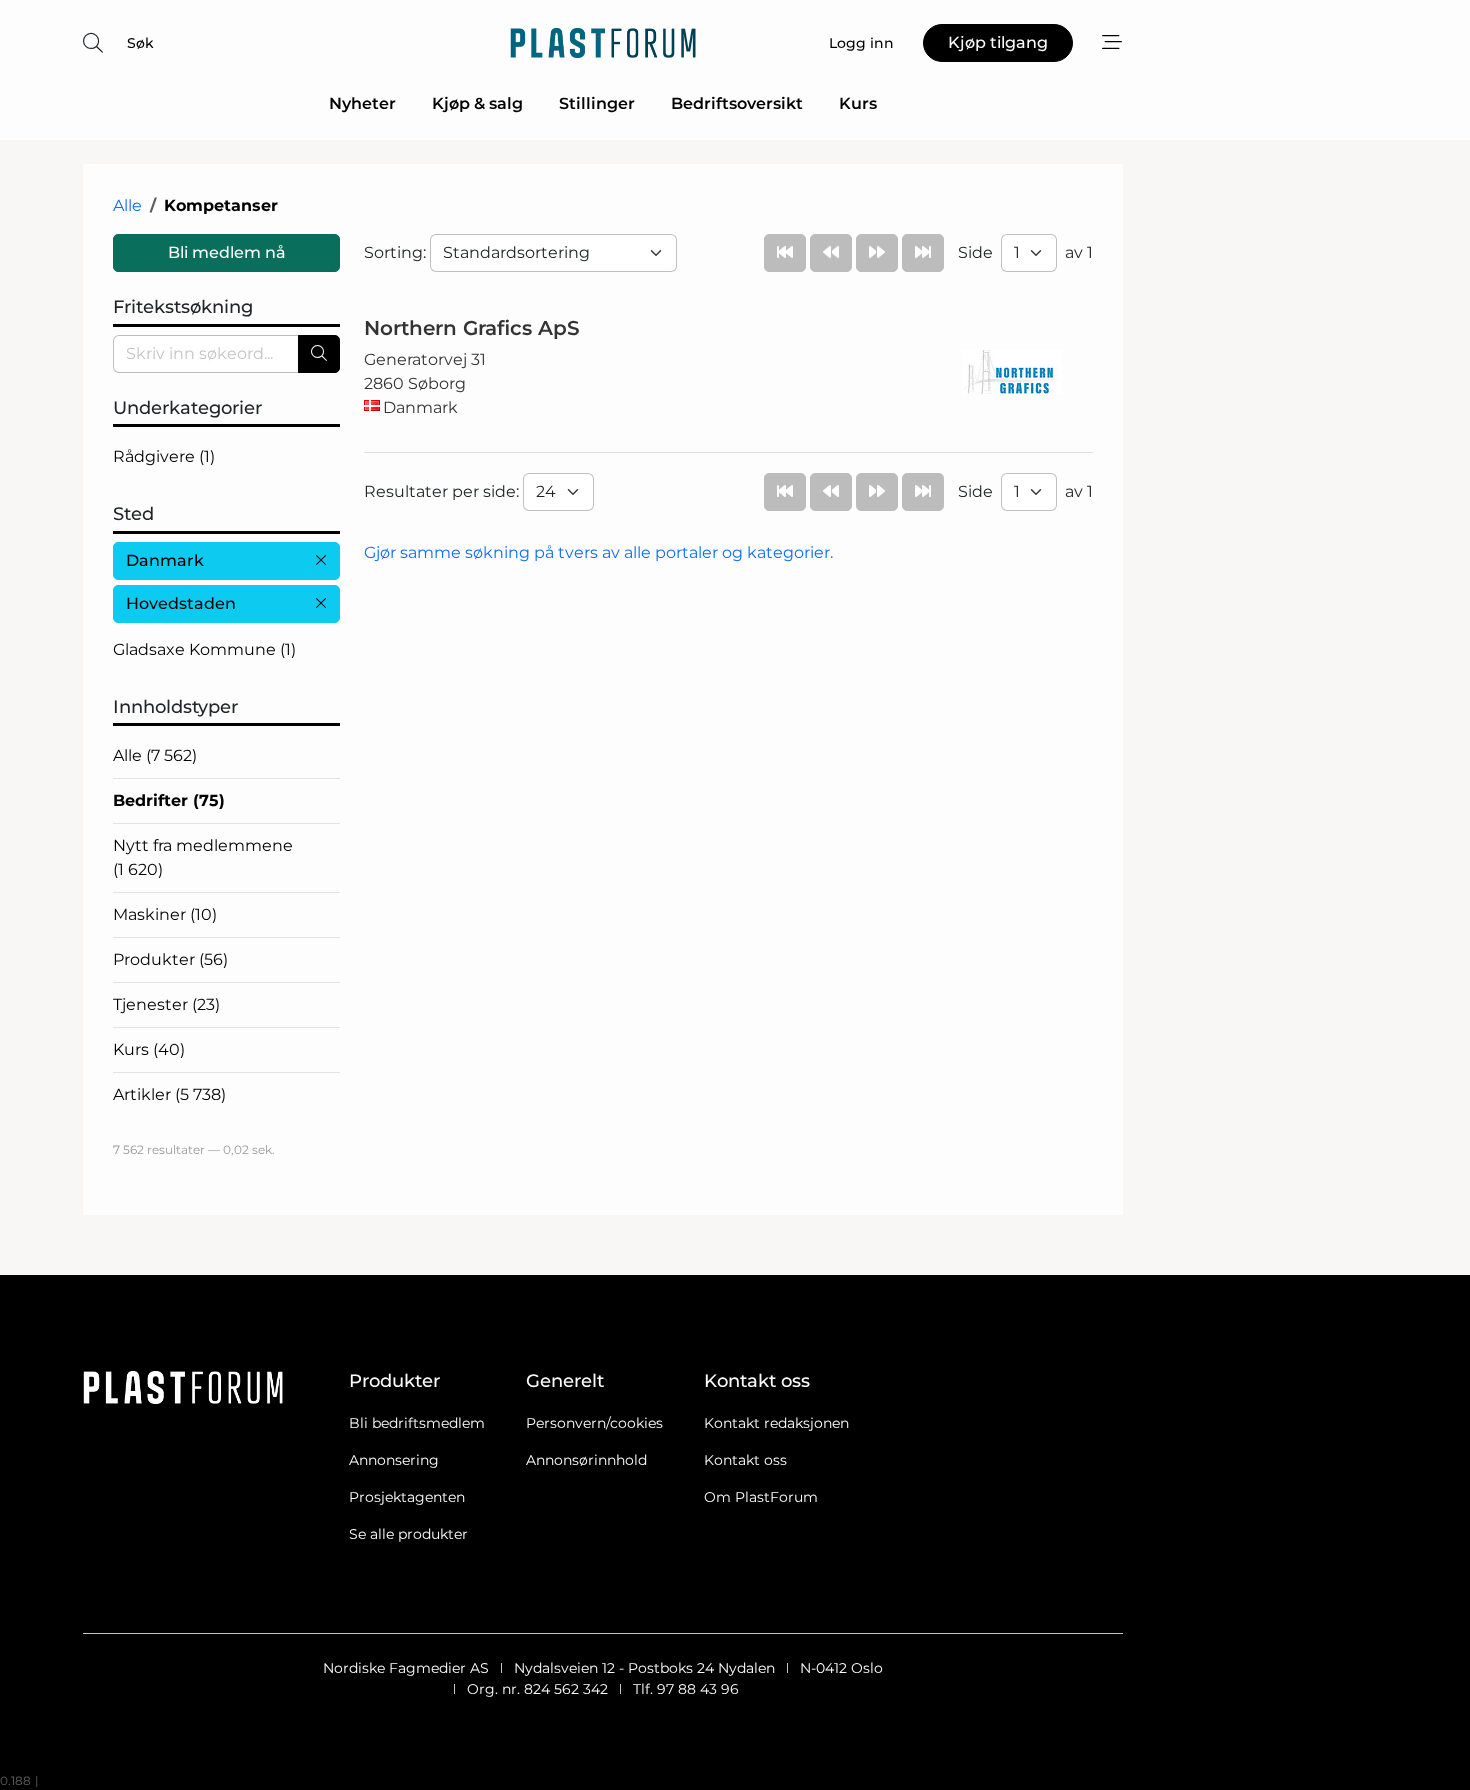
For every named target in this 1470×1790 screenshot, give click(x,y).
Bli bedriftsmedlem (417, 1423)
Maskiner (165, 914)
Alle (127, 205)
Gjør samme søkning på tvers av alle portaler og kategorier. (598, 552)
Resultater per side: (443, 491)
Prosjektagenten (407, 1497)
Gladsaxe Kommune (204, 649)
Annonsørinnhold (586, 1460)
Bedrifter (169, 800)
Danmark (165, 560)
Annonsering (394, 1460)
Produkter (170, 959)
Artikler (169, 1094)
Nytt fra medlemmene (203, 857)
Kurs (858, 103)
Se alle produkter (408, 1534)
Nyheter (362, 103)
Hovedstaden (181, 603)
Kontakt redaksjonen (776, 1423)
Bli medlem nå (227, 252)
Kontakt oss (745, 1460)
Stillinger (597, 103)
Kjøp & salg (477, 103)
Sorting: (397, 252)
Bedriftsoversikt (737, 103)
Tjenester (166, 1004)
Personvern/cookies (594, 1423)
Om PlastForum (761, 1497)
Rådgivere (164, 456)
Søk (140, 43)
